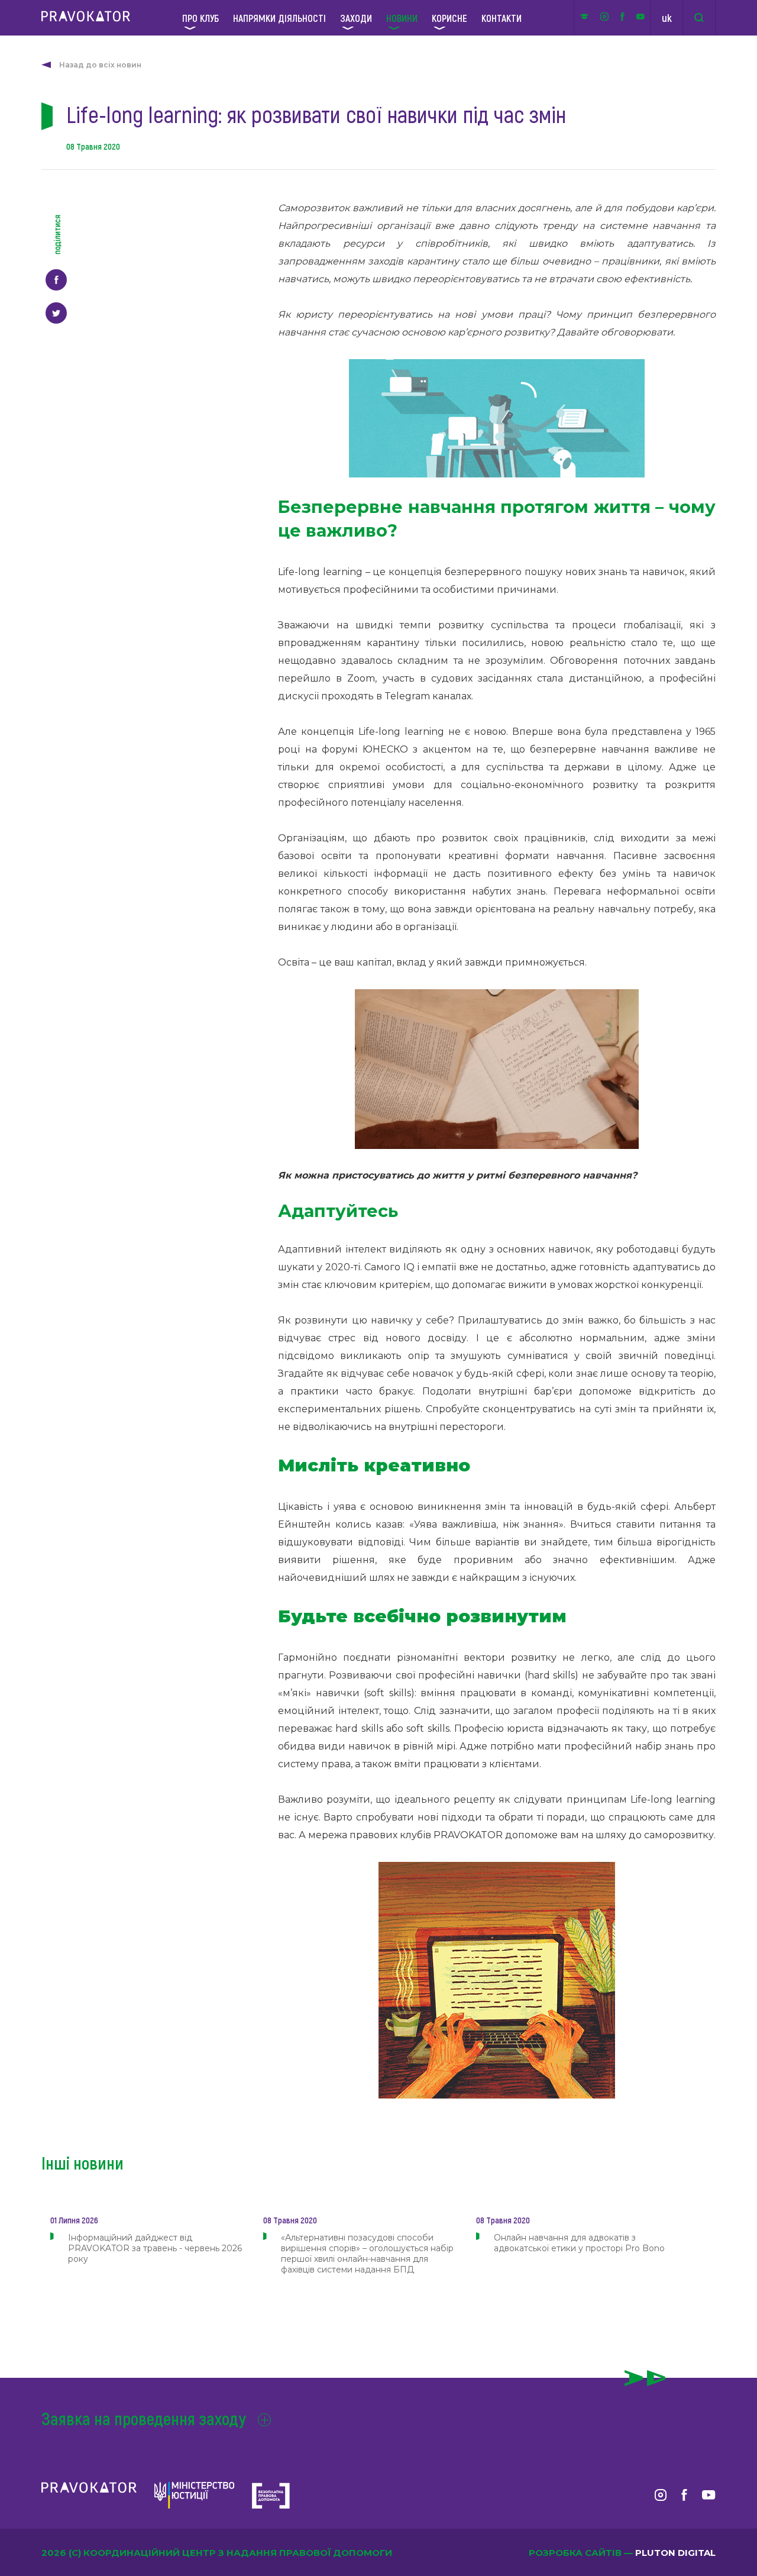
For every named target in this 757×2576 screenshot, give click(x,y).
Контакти (502, 18)
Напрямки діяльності (279, 18)
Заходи (356, 18)
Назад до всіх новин (100, 65)
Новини (402, 18)
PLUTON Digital (675, 2553)
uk (667, 18)
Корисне (449, 18)
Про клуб (200, 18)
